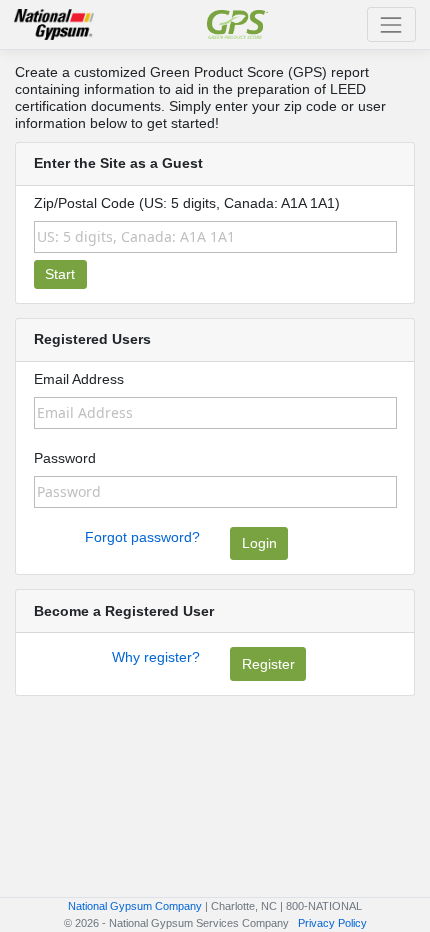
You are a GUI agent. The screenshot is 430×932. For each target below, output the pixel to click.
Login (259, 543)
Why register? (156, 657)
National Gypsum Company (135, 906)
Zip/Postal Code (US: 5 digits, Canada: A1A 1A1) (187, 203)
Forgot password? (142, 537)
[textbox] (215, 237)
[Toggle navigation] (391, 24)
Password (65, 458)
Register (268, 664)
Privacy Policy (332, 923)
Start (60, 274)
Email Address (79, 379)
